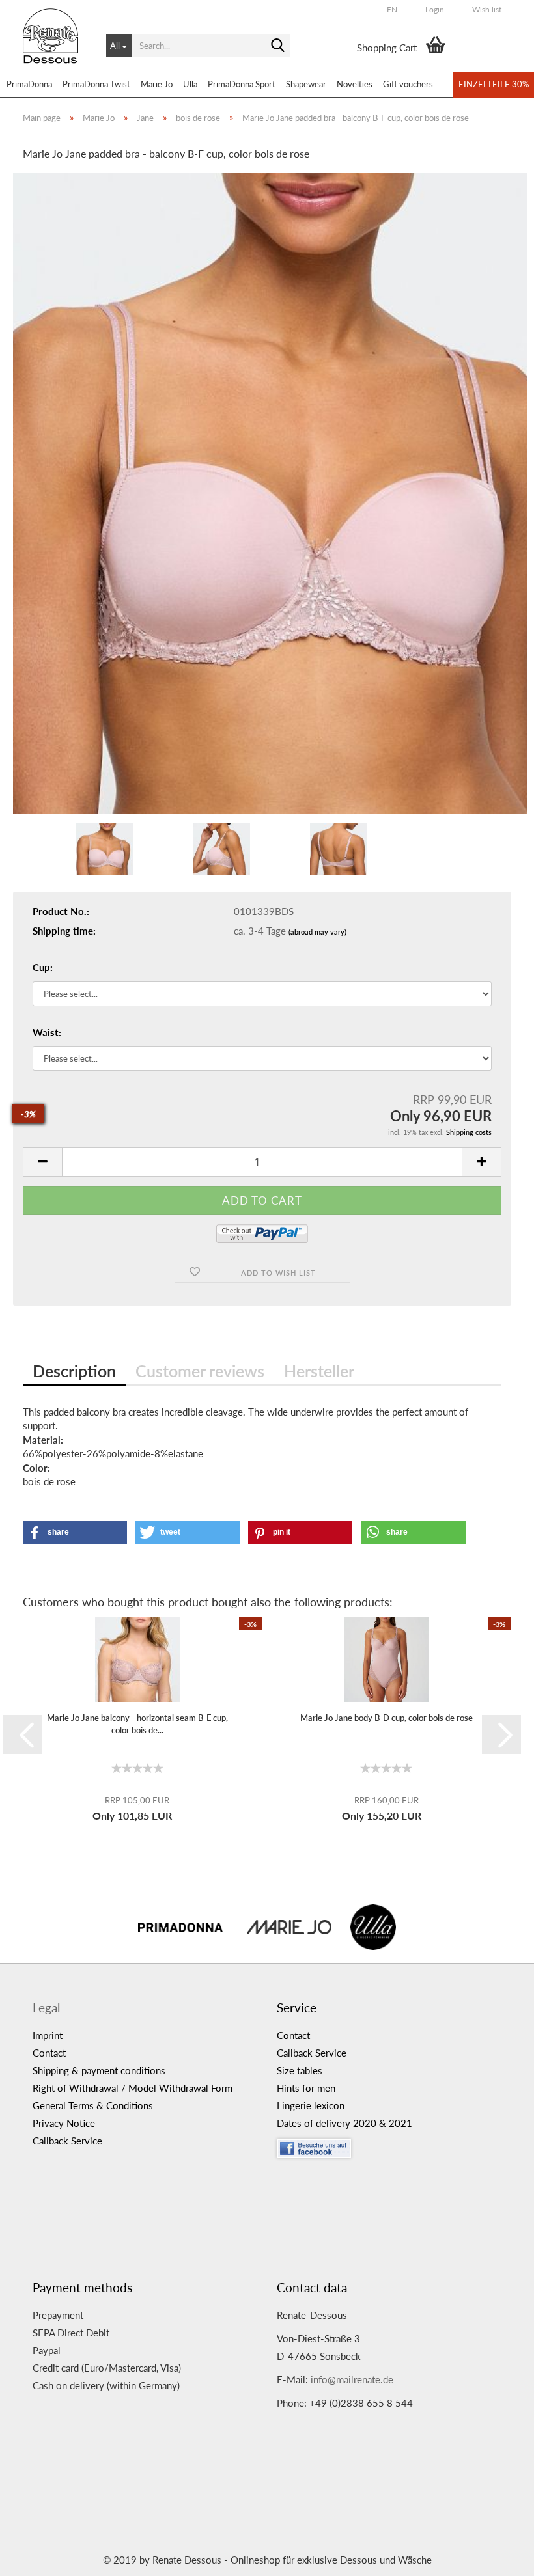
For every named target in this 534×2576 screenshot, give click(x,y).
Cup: (43, 967)
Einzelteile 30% (494, 84)
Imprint (48, 2035)
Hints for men (306, 2088)
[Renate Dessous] (55, 46)
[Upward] (498, 2556)
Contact (49, 2053)
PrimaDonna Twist (96, 84)
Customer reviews (200, 1371)
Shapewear (306, 84)
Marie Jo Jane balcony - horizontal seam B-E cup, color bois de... (137, 1724)
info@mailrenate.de (352, 2379)
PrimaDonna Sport (242, 84)
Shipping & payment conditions (99, 2070)
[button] (392, 10)
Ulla (190, 84)
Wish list (486, 9)
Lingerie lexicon (311, 2105)
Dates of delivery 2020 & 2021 (344, 2123)
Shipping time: (64, 931)
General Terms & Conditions (93, 2105)
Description (74, 1371)
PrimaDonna (29, 84)
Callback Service (67, 2141)
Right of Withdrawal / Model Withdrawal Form (133, 2088)
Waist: (47, 1032)
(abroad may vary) (317, 932)
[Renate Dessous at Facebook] (389, 2145)
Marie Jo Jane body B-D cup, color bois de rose (386, 1718)
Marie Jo (157, 84)
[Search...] (277, 46)
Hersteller (319, 1371)
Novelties (355, 84)
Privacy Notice (64, 2123)
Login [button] (434, 9)
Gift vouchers (408, 84)
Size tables (300, 2070)
